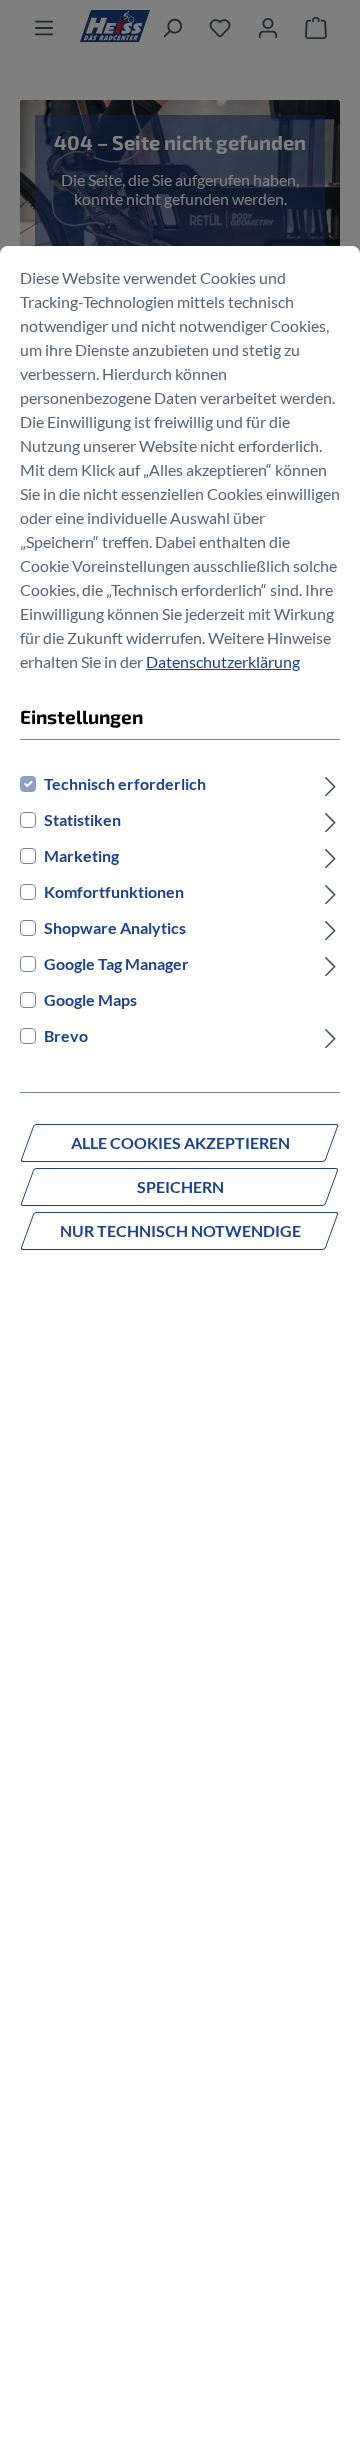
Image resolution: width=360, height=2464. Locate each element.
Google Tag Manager (116, 963)
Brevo (66, 1035)
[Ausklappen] (330, 784)
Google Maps (90, 999)
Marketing (81, 855)
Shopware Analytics (115, 927)
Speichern (180, 1186)
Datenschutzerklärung (223, 661)
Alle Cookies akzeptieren (180, 1142)
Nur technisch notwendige (180, 1230)
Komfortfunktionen (114, 891)
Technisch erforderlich (125, 783)
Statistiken (82, 819)
